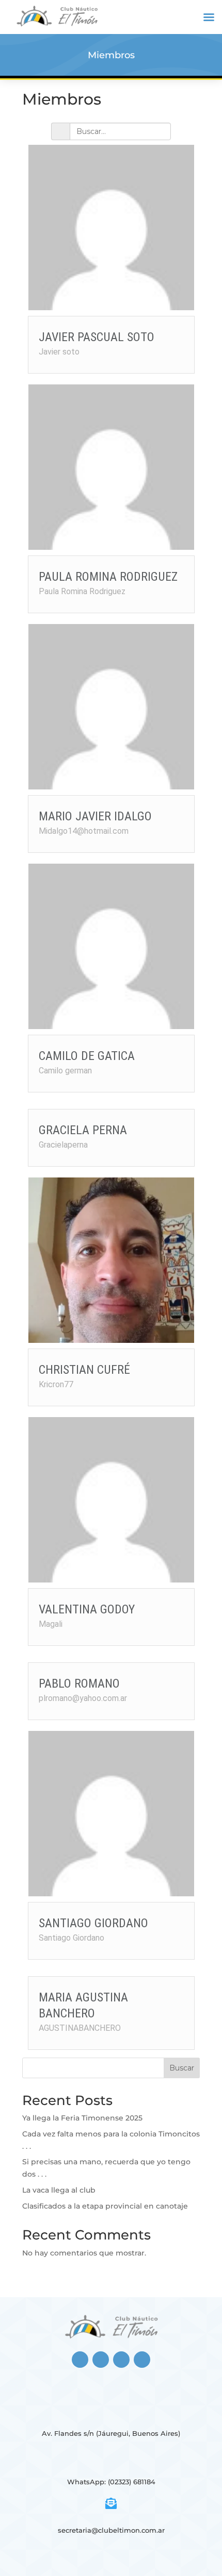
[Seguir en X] (121, 2360)
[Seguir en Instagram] (101, 2360)
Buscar (182, 2068)
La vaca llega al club (59, 2190)
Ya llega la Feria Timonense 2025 (82, 2118)
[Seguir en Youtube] (142, 2360)
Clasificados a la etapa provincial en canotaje (105, 2206)
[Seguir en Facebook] (80, 2360)
